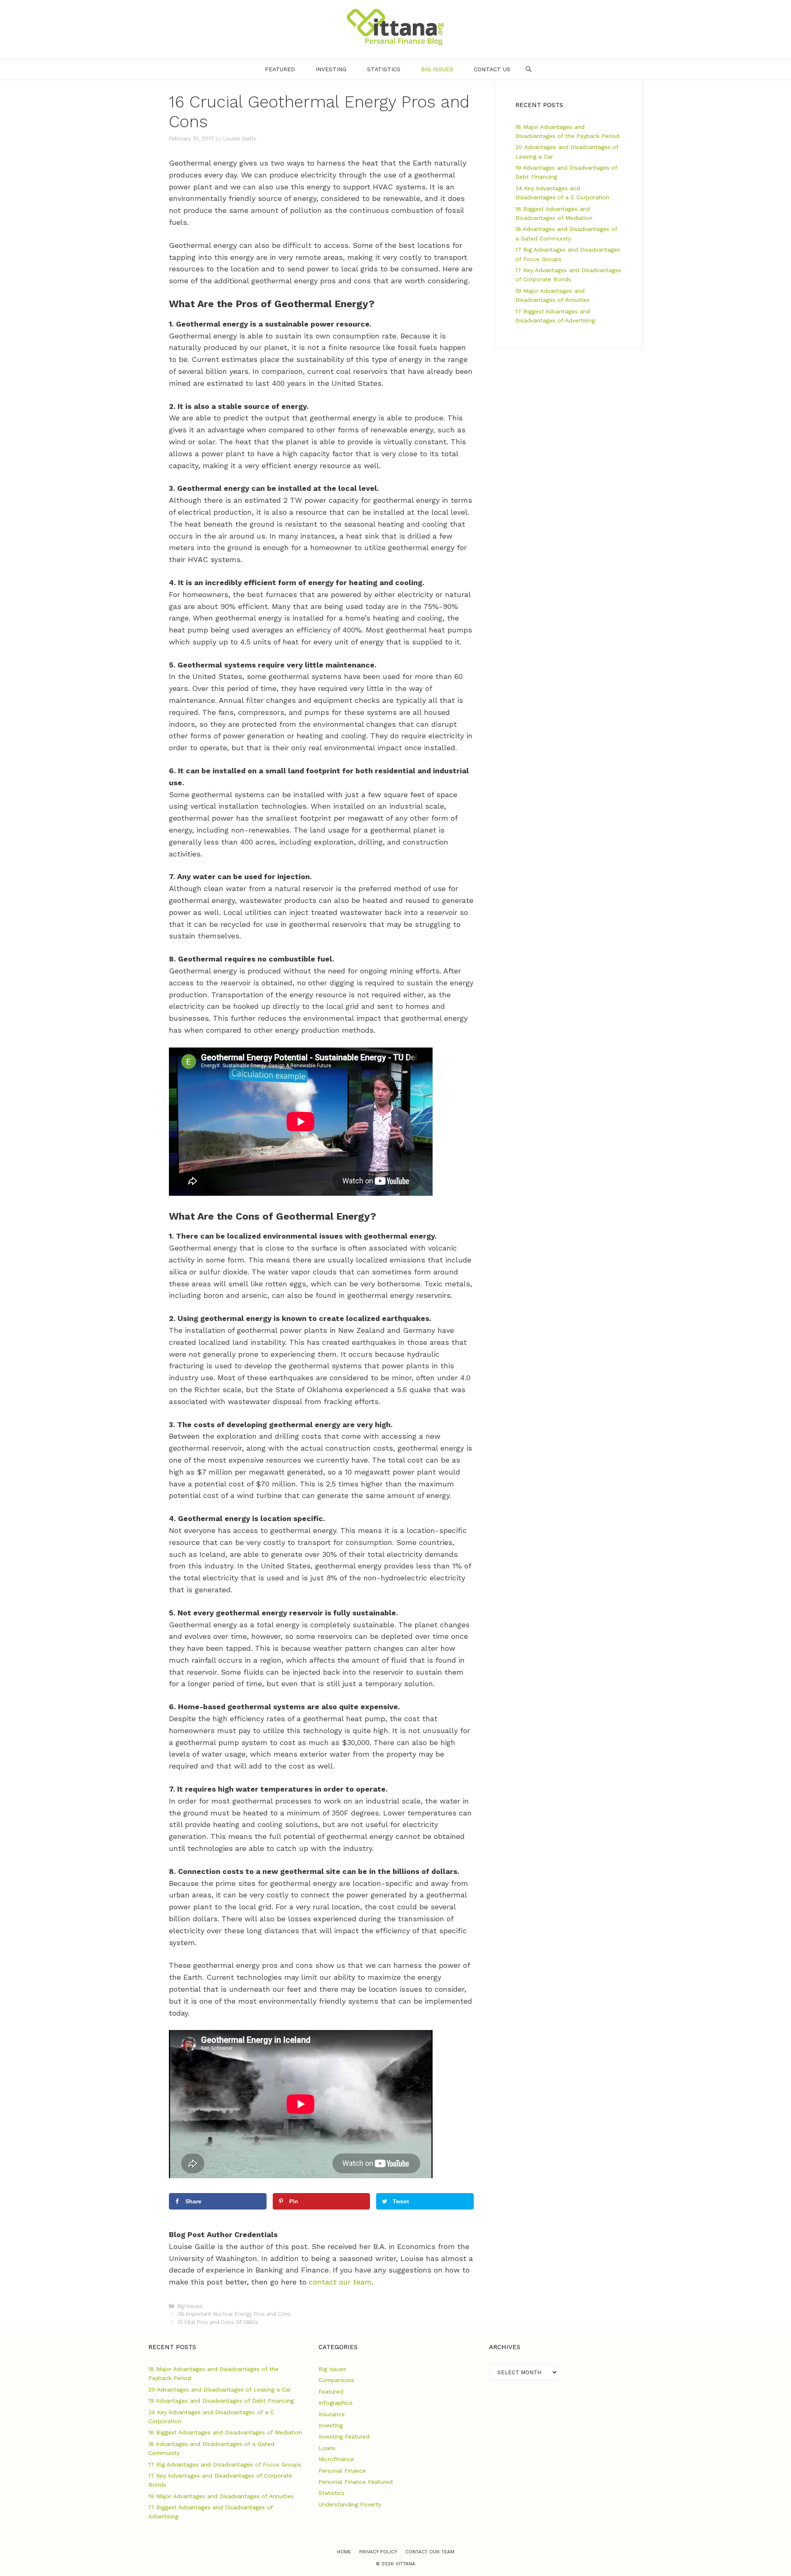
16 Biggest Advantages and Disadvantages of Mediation (225, 2432)
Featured (280, 69)
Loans (327, 2448)
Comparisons (336, 2380)
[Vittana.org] (395, 27)
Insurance (332, 2414)
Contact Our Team (430, 2552)
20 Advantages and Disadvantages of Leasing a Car (220, 2389)
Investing (331, 69)
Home (344, 2552)
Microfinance (336, 2459)
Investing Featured (344, 2436)
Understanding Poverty (350, 2504)
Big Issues (437, 69)
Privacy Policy (378, 2552)
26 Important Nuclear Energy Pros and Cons (234, 2314)
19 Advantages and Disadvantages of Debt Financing (221, 2401)
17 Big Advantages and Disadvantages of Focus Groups (225, 2464)
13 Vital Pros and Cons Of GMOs (218, 2322)
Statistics (384, 69)
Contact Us (492, 69)
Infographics (336, 2403)
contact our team (340, 2282)
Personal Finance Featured (356, 2482)
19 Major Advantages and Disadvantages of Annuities (221, 2496)
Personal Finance (342, 2471)
